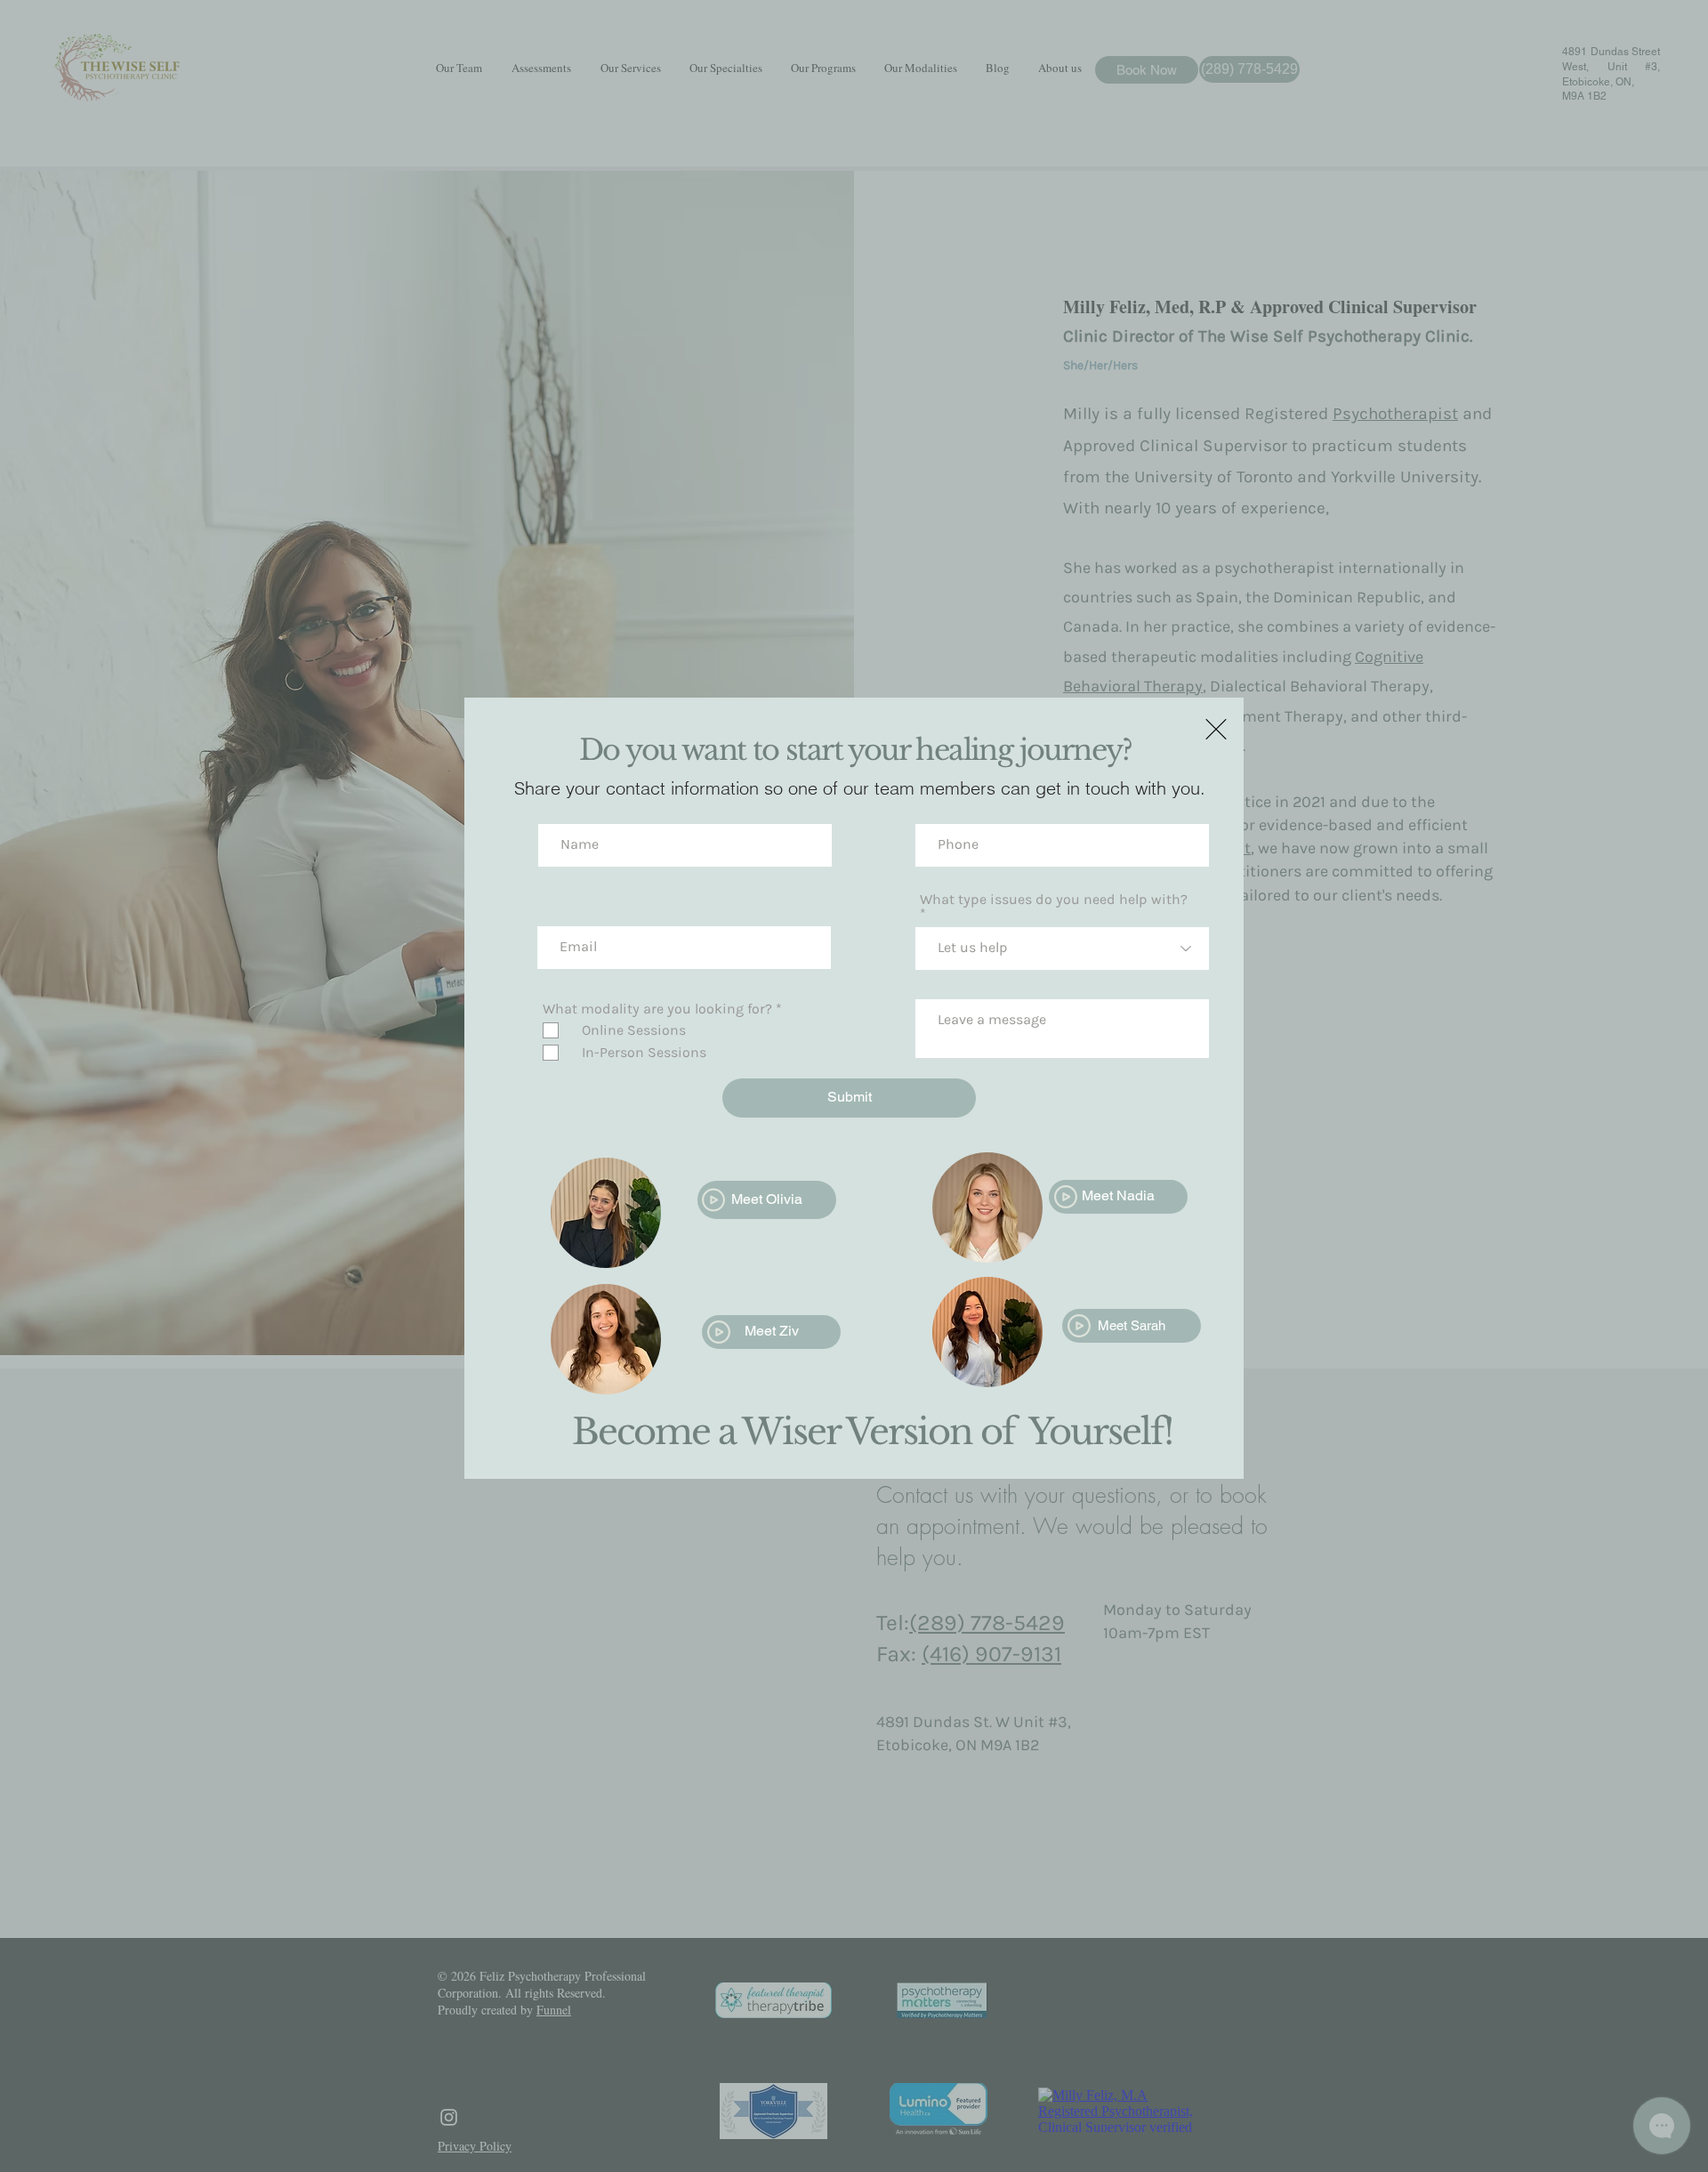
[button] (1216, 729)
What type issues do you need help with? (1054, 900)
